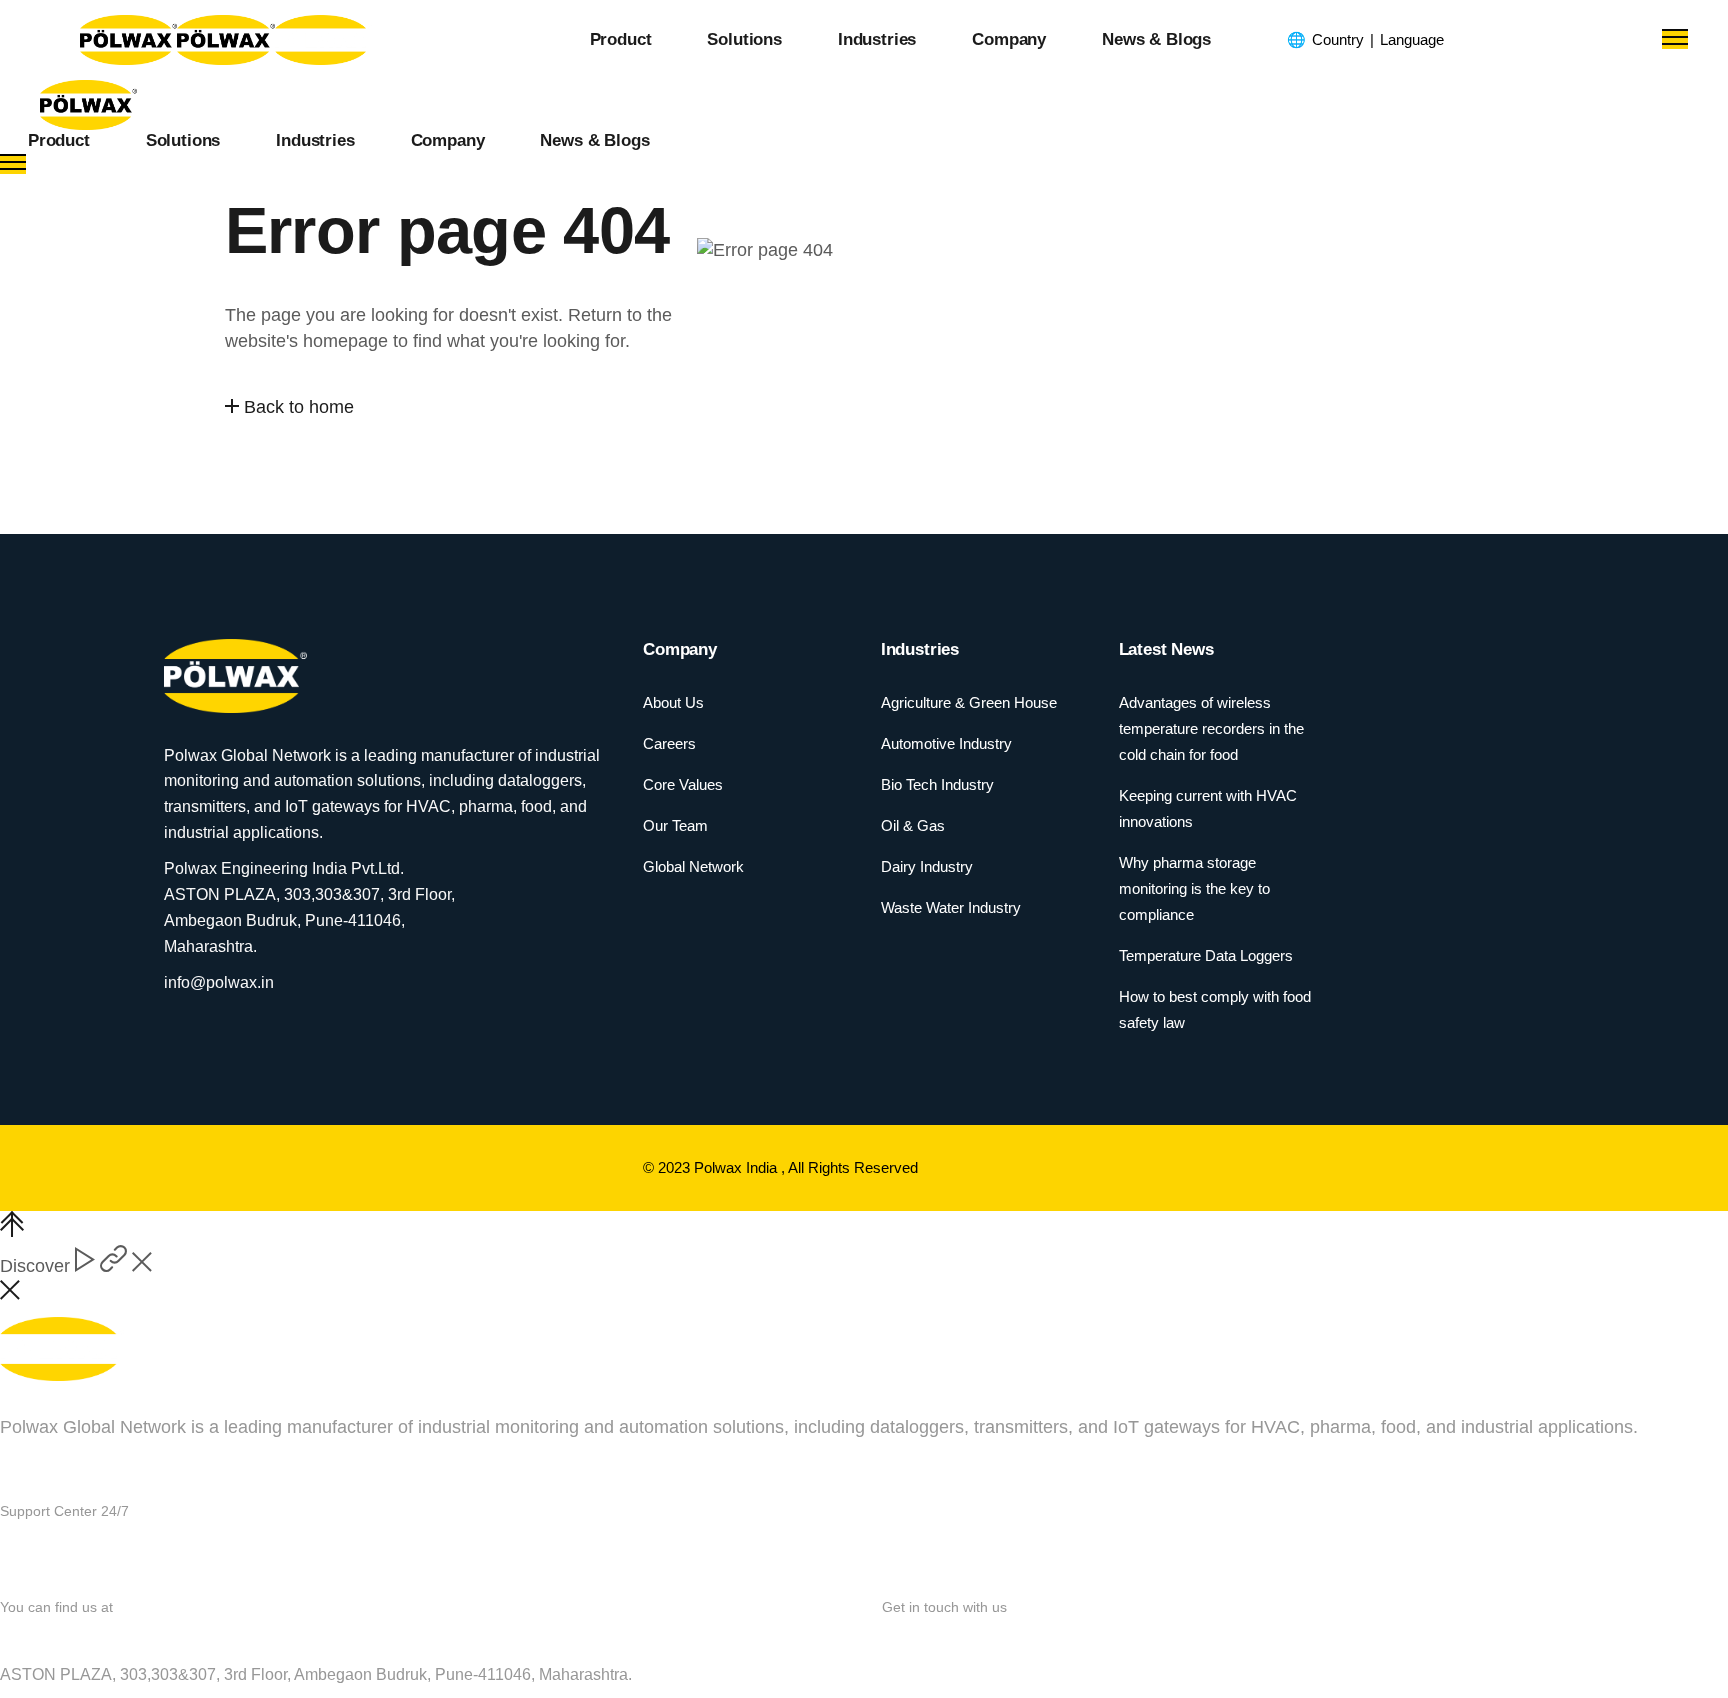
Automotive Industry (946, 743)
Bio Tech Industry (937, 784)
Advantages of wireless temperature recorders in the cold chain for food (1211, 728)
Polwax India (737, 1167)
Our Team (675, 825)
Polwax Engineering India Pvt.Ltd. (131, 1638)
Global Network (693, 866)
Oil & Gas (913, 825)
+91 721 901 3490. (133, 1551)
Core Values (683, 784)
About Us (673, 702)
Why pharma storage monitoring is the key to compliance (1194, 888)
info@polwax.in (943, 1638)
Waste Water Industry (951, 907)
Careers (669, 743)
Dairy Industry (927, 866)
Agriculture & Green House (969, 702)
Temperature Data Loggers (1206, 955)
